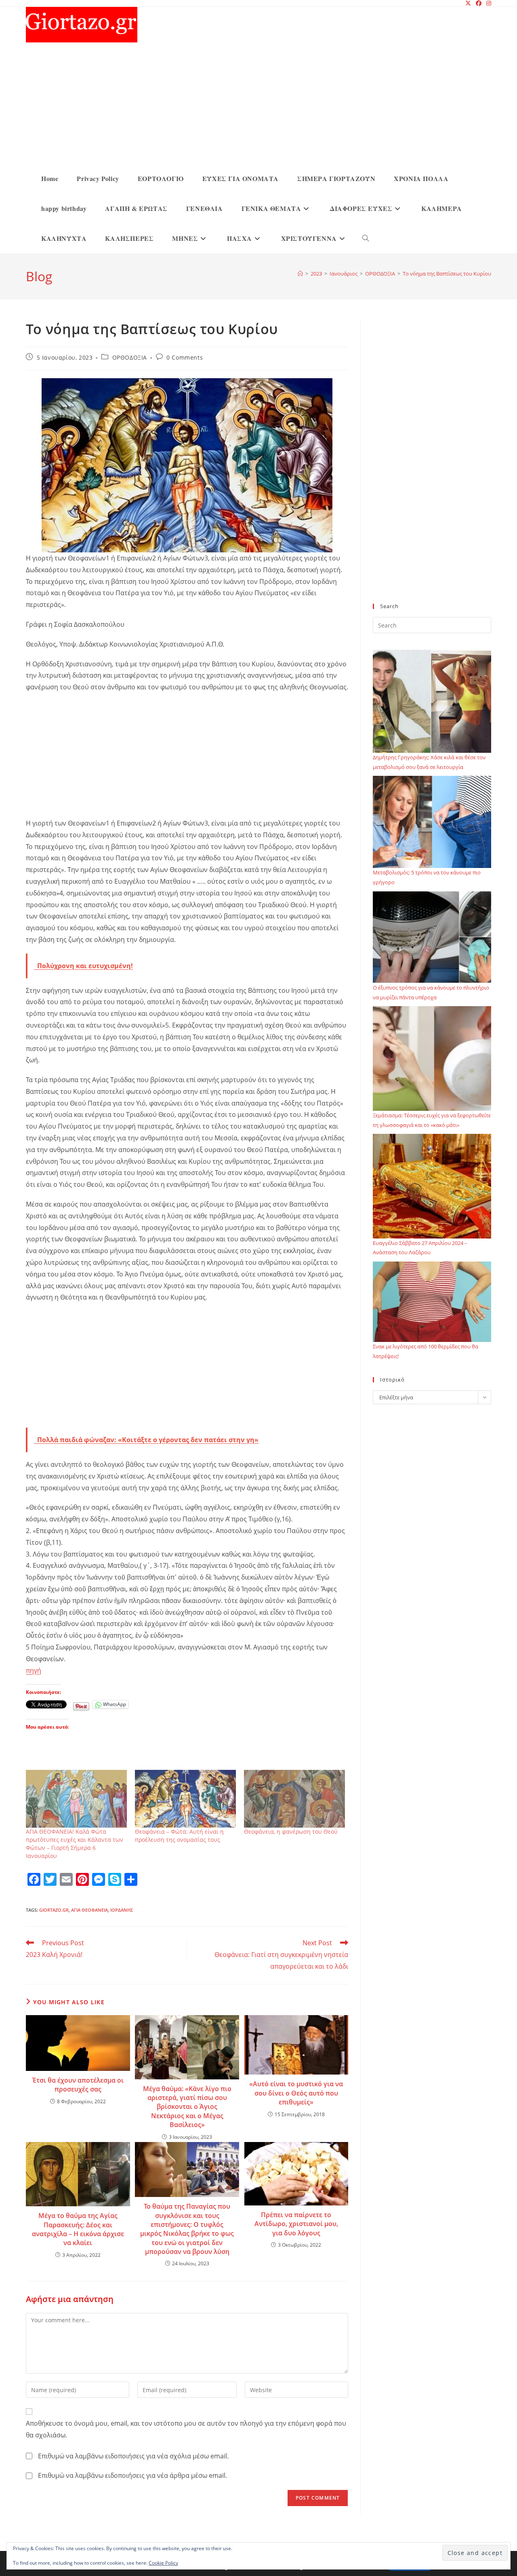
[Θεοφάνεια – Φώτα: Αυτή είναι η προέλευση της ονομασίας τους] (185, 1799)
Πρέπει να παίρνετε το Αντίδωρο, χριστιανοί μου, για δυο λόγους (296, 2224)
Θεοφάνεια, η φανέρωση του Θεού (291, 1831)
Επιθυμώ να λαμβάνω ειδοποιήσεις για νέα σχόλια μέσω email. (133, 2456)
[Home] (300, 274)
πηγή (34, 1670)
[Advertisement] (265, 103)
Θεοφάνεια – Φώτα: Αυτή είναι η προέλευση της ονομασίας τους (179, 1836)
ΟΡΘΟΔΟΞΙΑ (130, 357)
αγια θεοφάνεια (89, 1910)
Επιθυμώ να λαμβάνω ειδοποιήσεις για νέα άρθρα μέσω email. (132, 2475)
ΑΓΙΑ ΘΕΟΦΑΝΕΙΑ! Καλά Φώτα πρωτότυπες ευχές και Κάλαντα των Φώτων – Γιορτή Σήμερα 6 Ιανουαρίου (75, 1844)
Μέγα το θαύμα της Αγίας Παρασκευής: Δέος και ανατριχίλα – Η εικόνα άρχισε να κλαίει (78, 2229)
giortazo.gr (54, 1910)
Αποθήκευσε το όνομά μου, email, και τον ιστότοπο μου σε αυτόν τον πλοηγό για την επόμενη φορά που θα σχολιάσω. (186, 2429)
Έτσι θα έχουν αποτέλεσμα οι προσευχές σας (78, 2085)
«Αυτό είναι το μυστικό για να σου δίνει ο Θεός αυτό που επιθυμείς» (296, 2093)
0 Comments (185, 357)
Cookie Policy (163, 2563)
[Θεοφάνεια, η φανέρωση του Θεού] (294, 1799)
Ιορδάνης (122, 1910)
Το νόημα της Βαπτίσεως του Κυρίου (447, 274)
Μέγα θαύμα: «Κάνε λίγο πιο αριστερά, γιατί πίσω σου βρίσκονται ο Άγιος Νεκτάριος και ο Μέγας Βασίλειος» (187, 2107)
